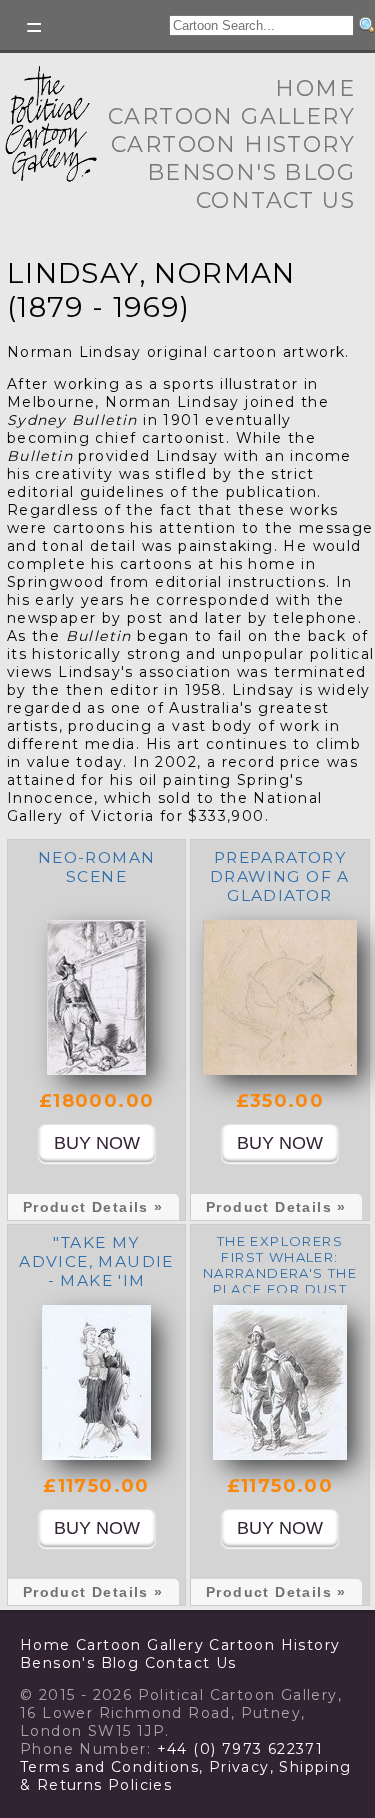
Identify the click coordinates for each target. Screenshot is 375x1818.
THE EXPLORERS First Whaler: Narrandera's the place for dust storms (280, 1273)
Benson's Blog (251, 172)
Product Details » (93, 1207)
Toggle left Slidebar (35, 27)
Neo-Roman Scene (97, 867)
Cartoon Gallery (231, 116)
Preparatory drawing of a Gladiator (280, 876)
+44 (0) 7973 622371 (240, 1749)
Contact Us (275, 200)
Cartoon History (233, 144)
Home (315, 88)
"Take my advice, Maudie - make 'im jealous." (96, 1271)
